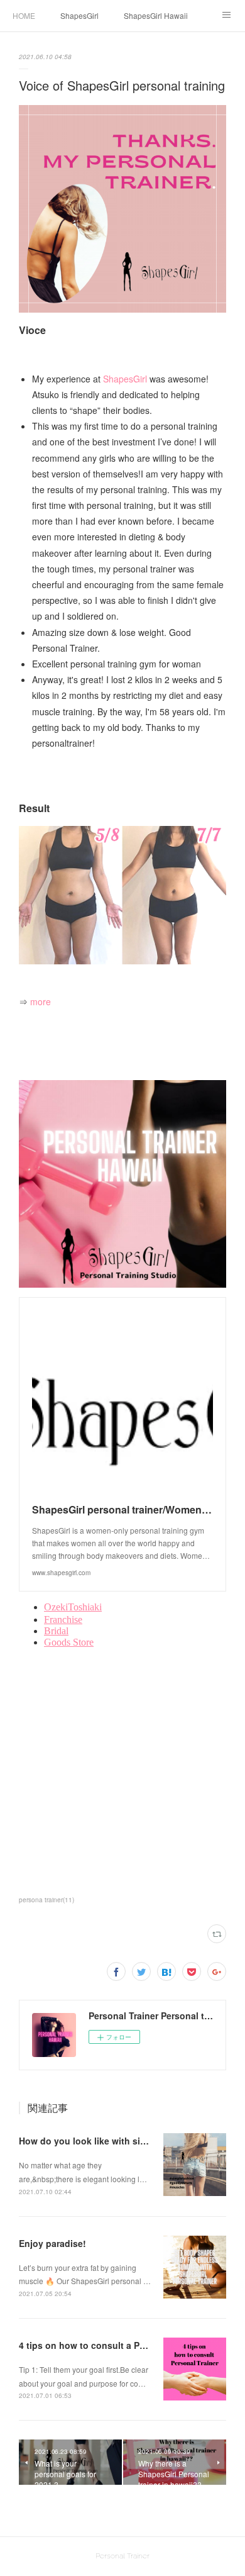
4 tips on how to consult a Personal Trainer (111, 2345)
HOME (24, 15)
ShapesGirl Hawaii (156, 15)
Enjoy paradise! (52, 2243)
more (41, 1001)
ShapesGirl (79, 15)
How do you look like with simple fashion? (110, 2141)
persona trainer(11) (46, 1900)
